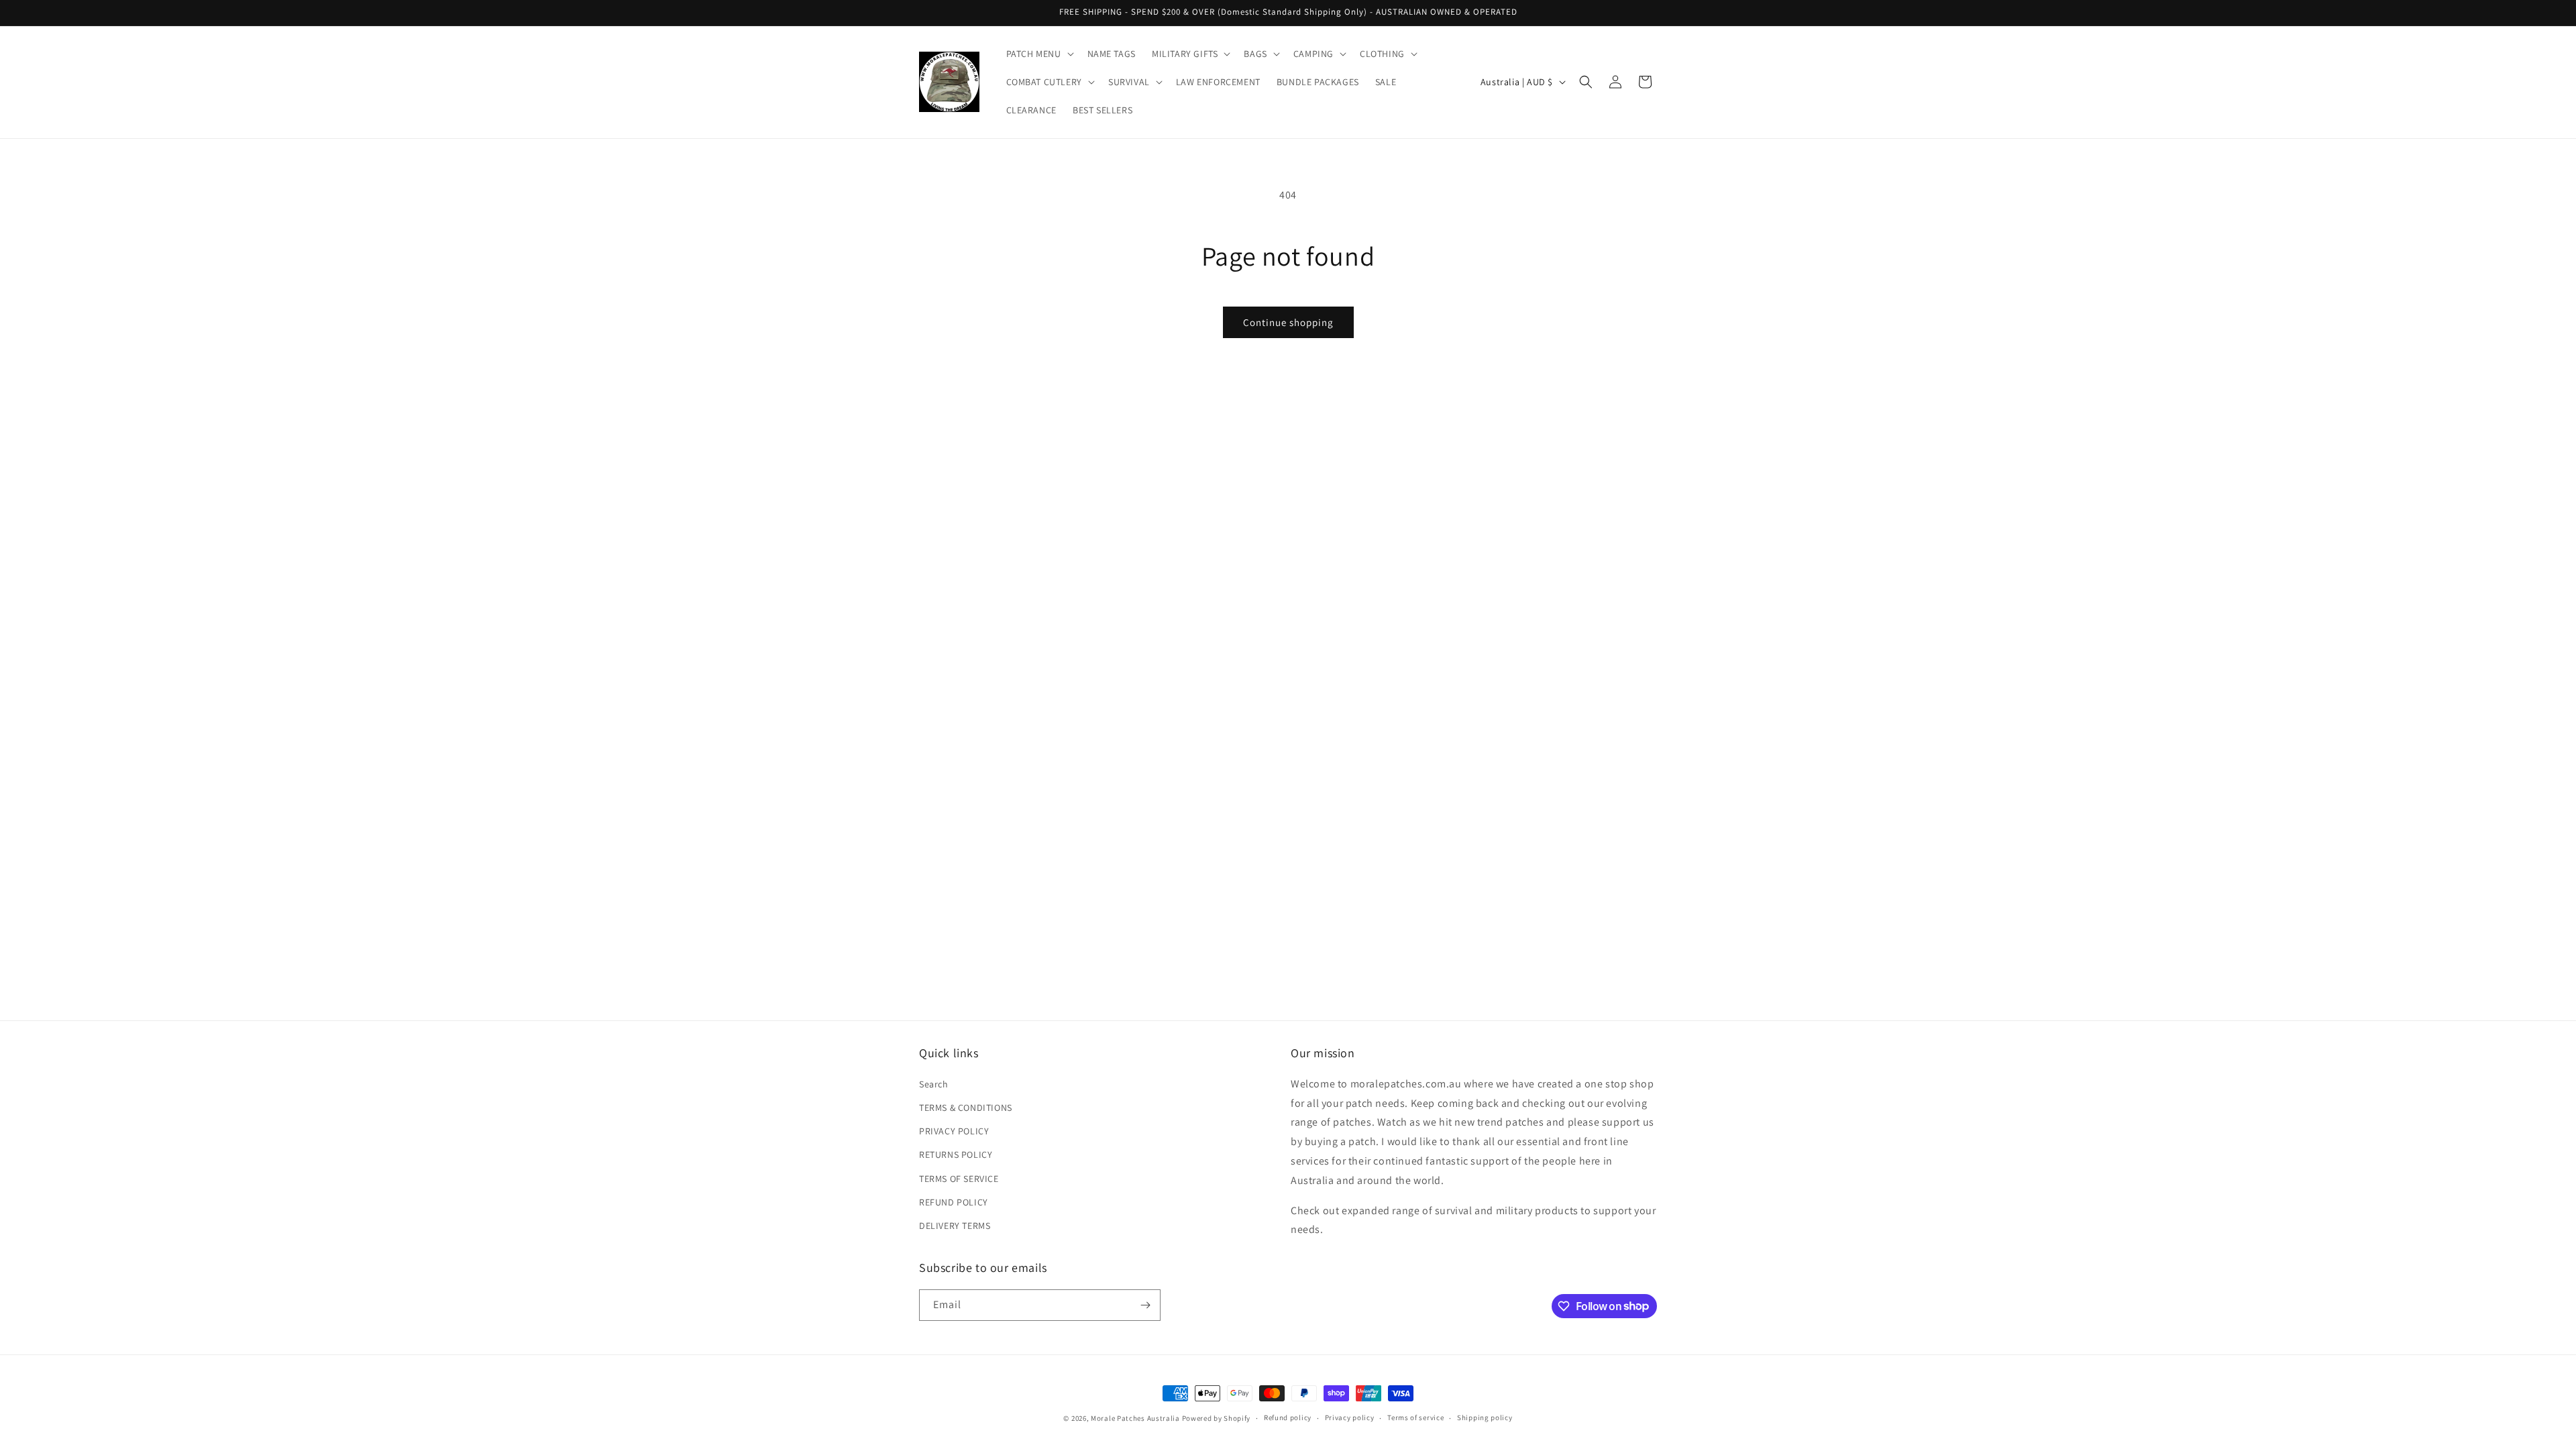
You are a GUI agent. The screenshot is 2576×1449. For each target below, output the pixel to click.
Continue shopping (1288, 322)
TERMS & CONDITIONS (966, 1108)
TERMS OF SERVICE (959, 1179)
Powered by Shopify (1217, 1418)
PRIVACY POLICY (954, 1131)
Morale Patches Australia (1135, 1418)
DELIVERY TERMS (955, 1226)
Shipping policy (1485, 1417)
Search (934, 1084)
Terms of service (1415, 1417)
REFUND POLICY (954, 1202)
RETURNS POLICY (956, 1155)
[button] (1039, 54)
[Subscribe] (1145, 1305)
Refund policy (1288, 1417)
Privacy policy (1350, 1417)
